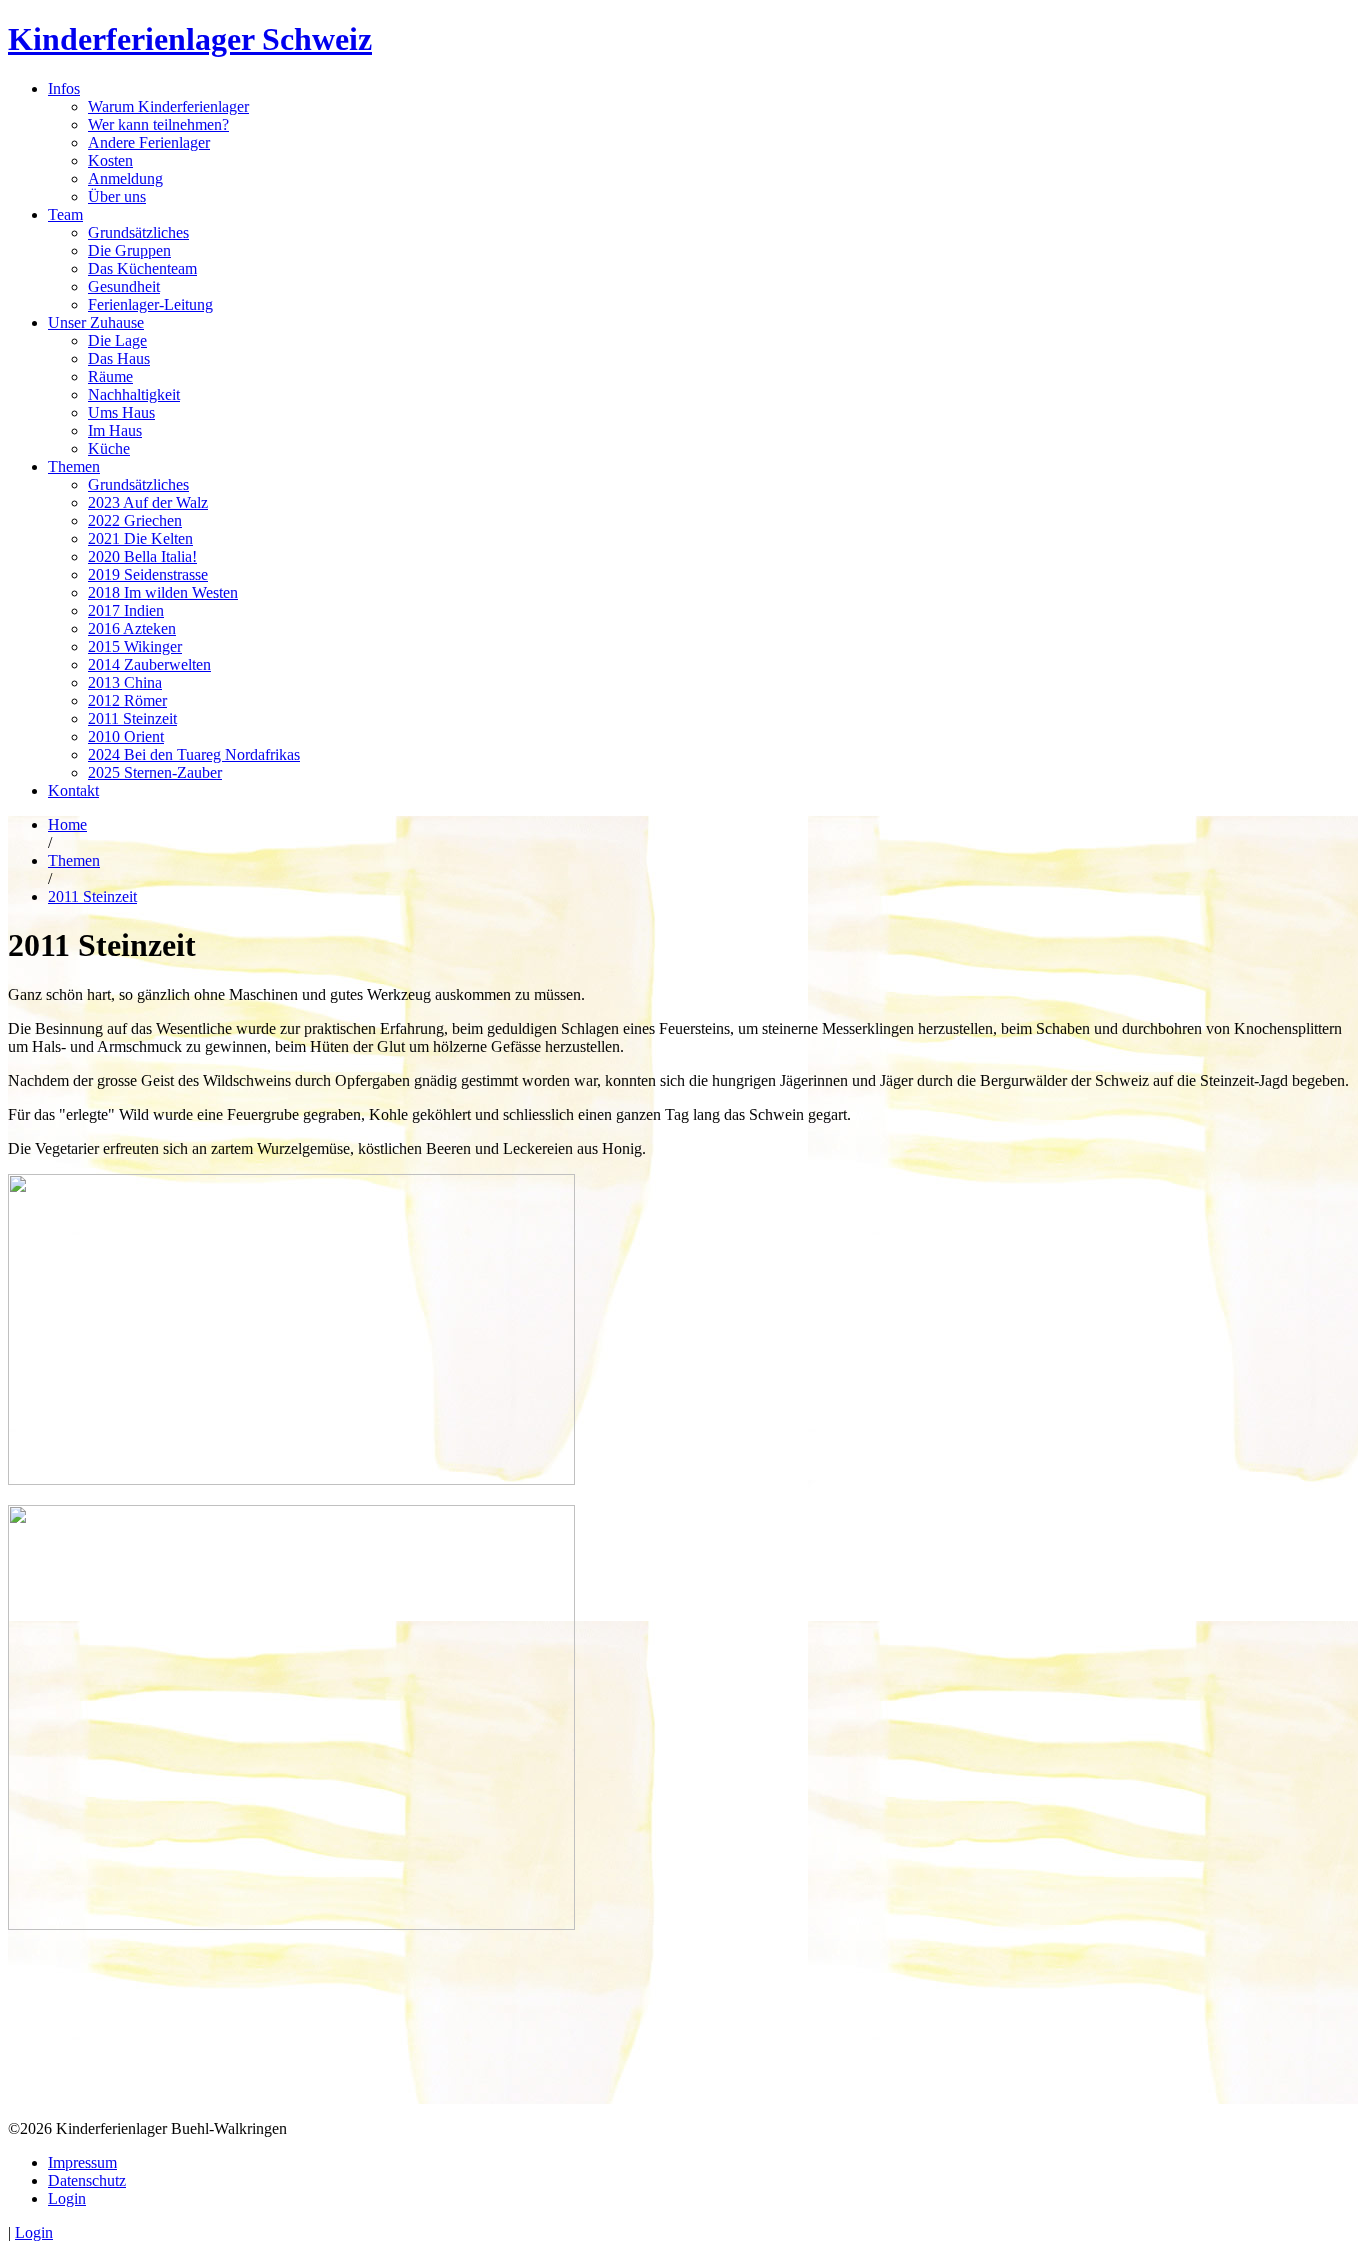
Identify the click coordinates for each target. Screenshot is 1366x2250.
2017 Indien (126, 610)
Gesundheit (124, 286)
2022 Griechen (135, 520)
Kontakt (73, 790)
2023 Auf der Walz (148, 502)
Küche (109, 448)
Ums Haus (121, 412)
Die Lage (117, 340)
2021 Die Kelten (140, 538)
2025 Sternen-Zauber (155, 772)
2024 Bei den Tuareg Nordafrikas (194, 754)
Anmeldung (125, 178)
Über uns (117, 196)
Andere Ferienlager (149, 142)
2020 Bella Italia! (142, 556)
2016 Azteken (132, 628)
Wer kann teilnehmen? (158, 124)
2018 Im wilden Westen (163, 592)
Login (67, 2198)
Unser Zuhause (96, 322)
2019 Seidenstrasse (148, 574)
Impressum (82, 2162)
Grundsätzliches (138, 232)
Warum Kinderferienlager (168, 106)
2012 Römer (127, 700)
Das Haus (119, 358)
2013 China (125, 682)
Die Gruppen (129, 250)
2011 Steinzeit (132, 718)
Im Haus (115, 430)
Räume (110, 376)
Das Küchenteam (142, 268)
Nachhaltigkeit (134, 394)
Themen (74, 466)
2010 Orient (126, 736)
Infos (64, 88)
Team (65, 214)
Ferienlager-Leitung (150, 304)
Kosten (110, 160)
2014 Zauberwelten (149, 664)
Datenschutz (87, 2180)
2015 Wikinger (135, 646)
